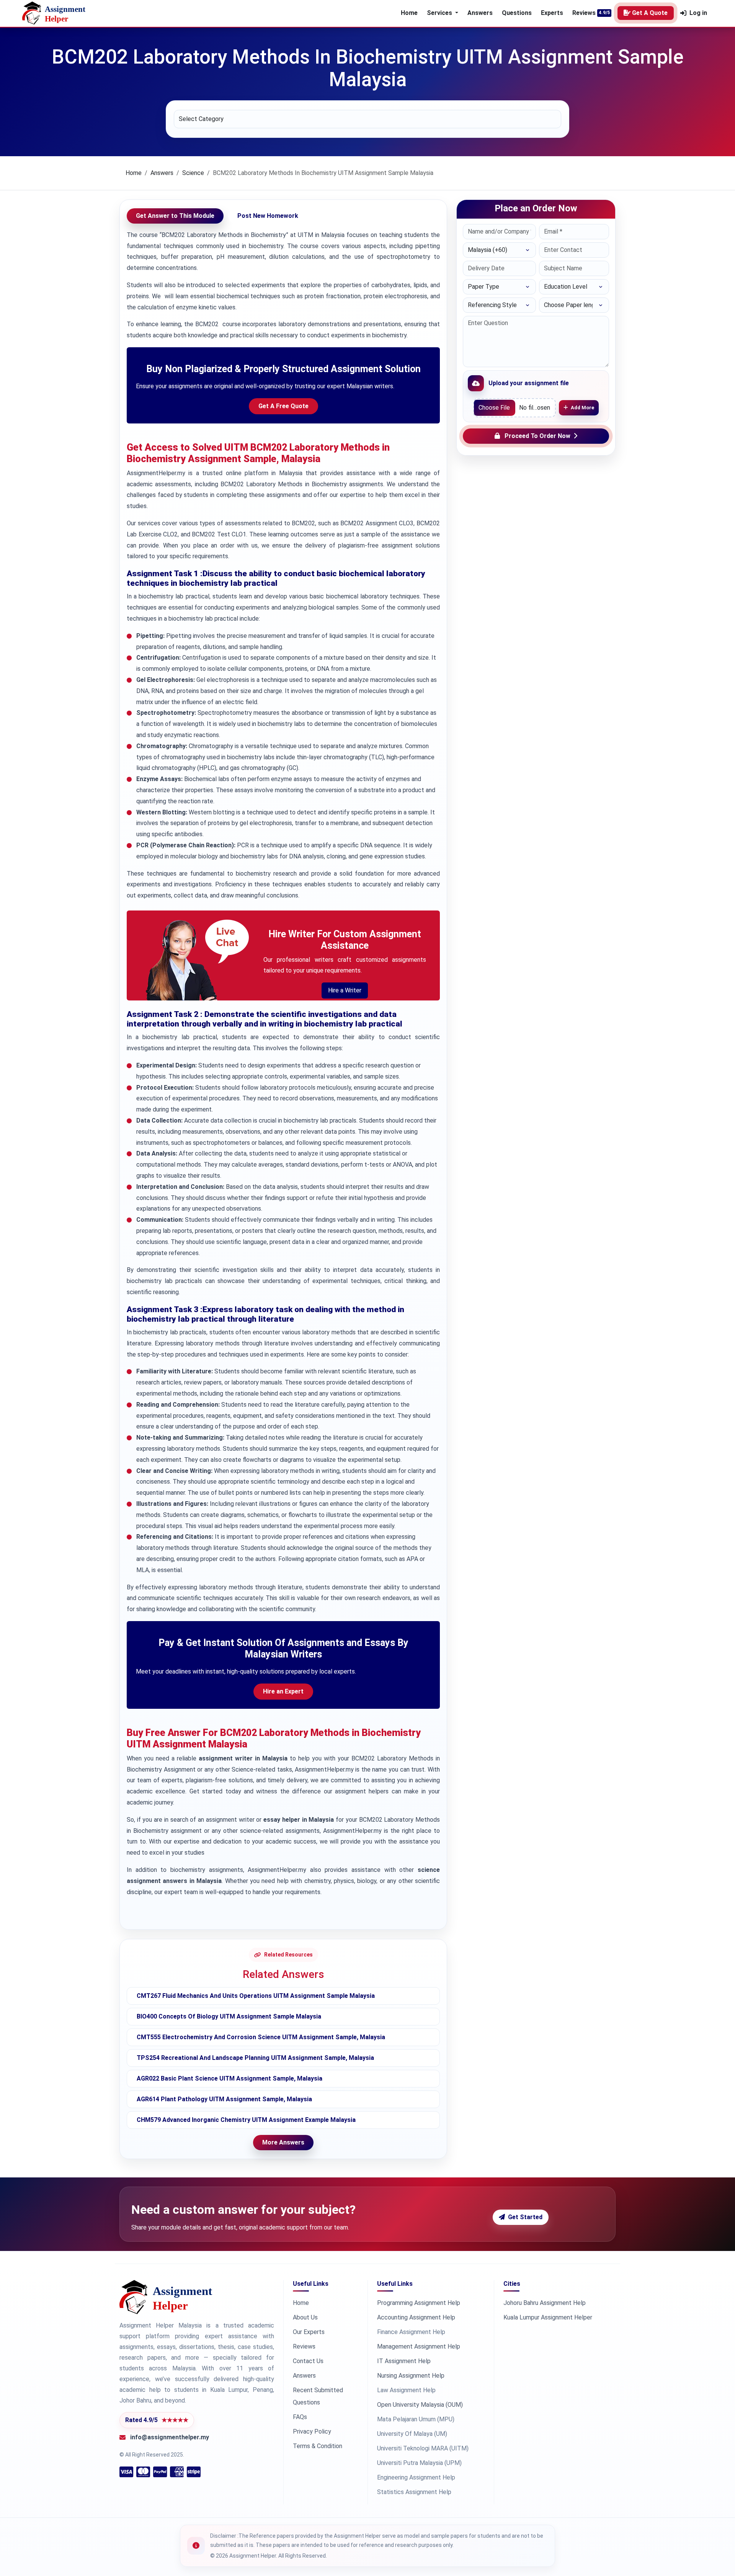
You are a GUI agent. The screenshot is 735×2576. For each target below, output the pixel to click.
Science (193, 173)
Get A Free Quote (283, 406)
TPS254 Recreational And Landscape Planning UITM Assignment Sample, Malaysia (255, 2058)
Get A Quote (650, 13)
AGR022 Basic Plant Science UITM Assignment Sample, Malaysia (229, 2078)
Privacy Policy (312, 2431)
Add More (582, 408)
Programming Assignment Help (419, 2303)
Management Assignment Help (419, 2346)
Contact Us (308, 2361)
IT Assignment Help (404, 2361)
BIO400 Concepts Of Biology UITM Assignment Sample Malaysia (229, 2016)
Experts (552, 13)
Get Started (525, 2217)
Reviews (584, 13)
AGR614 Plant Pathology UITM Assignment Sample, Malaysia (224, 2099)
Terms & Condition (318, 2446)
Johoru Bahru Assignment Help (545, 2303)
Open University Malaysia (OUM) (420, 2405)
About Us (305, 2317)
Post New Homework (268, 216)
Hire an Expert (283, 1691)
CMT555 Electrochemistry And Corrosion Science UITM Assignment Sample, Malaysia (261, 2037)
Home (409, 13)
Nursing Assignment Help (411, 2376)
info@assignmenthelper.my (170, 2437)
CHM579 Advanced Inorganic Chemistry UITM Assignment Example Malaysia (246, 2120)
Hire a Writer (345, 990)
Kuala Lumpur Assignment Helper (548, 2317)
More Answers (283, 2142)
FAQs (300, 2417)
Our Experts (309, 2332)
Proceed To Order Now (537, 436)
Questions (517, 13)
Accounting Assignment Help (416, 2317)
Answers (480, 13)
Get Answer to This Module (175, 216)
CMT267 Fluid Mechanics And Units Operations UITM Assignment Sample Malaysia (256, 1996)
